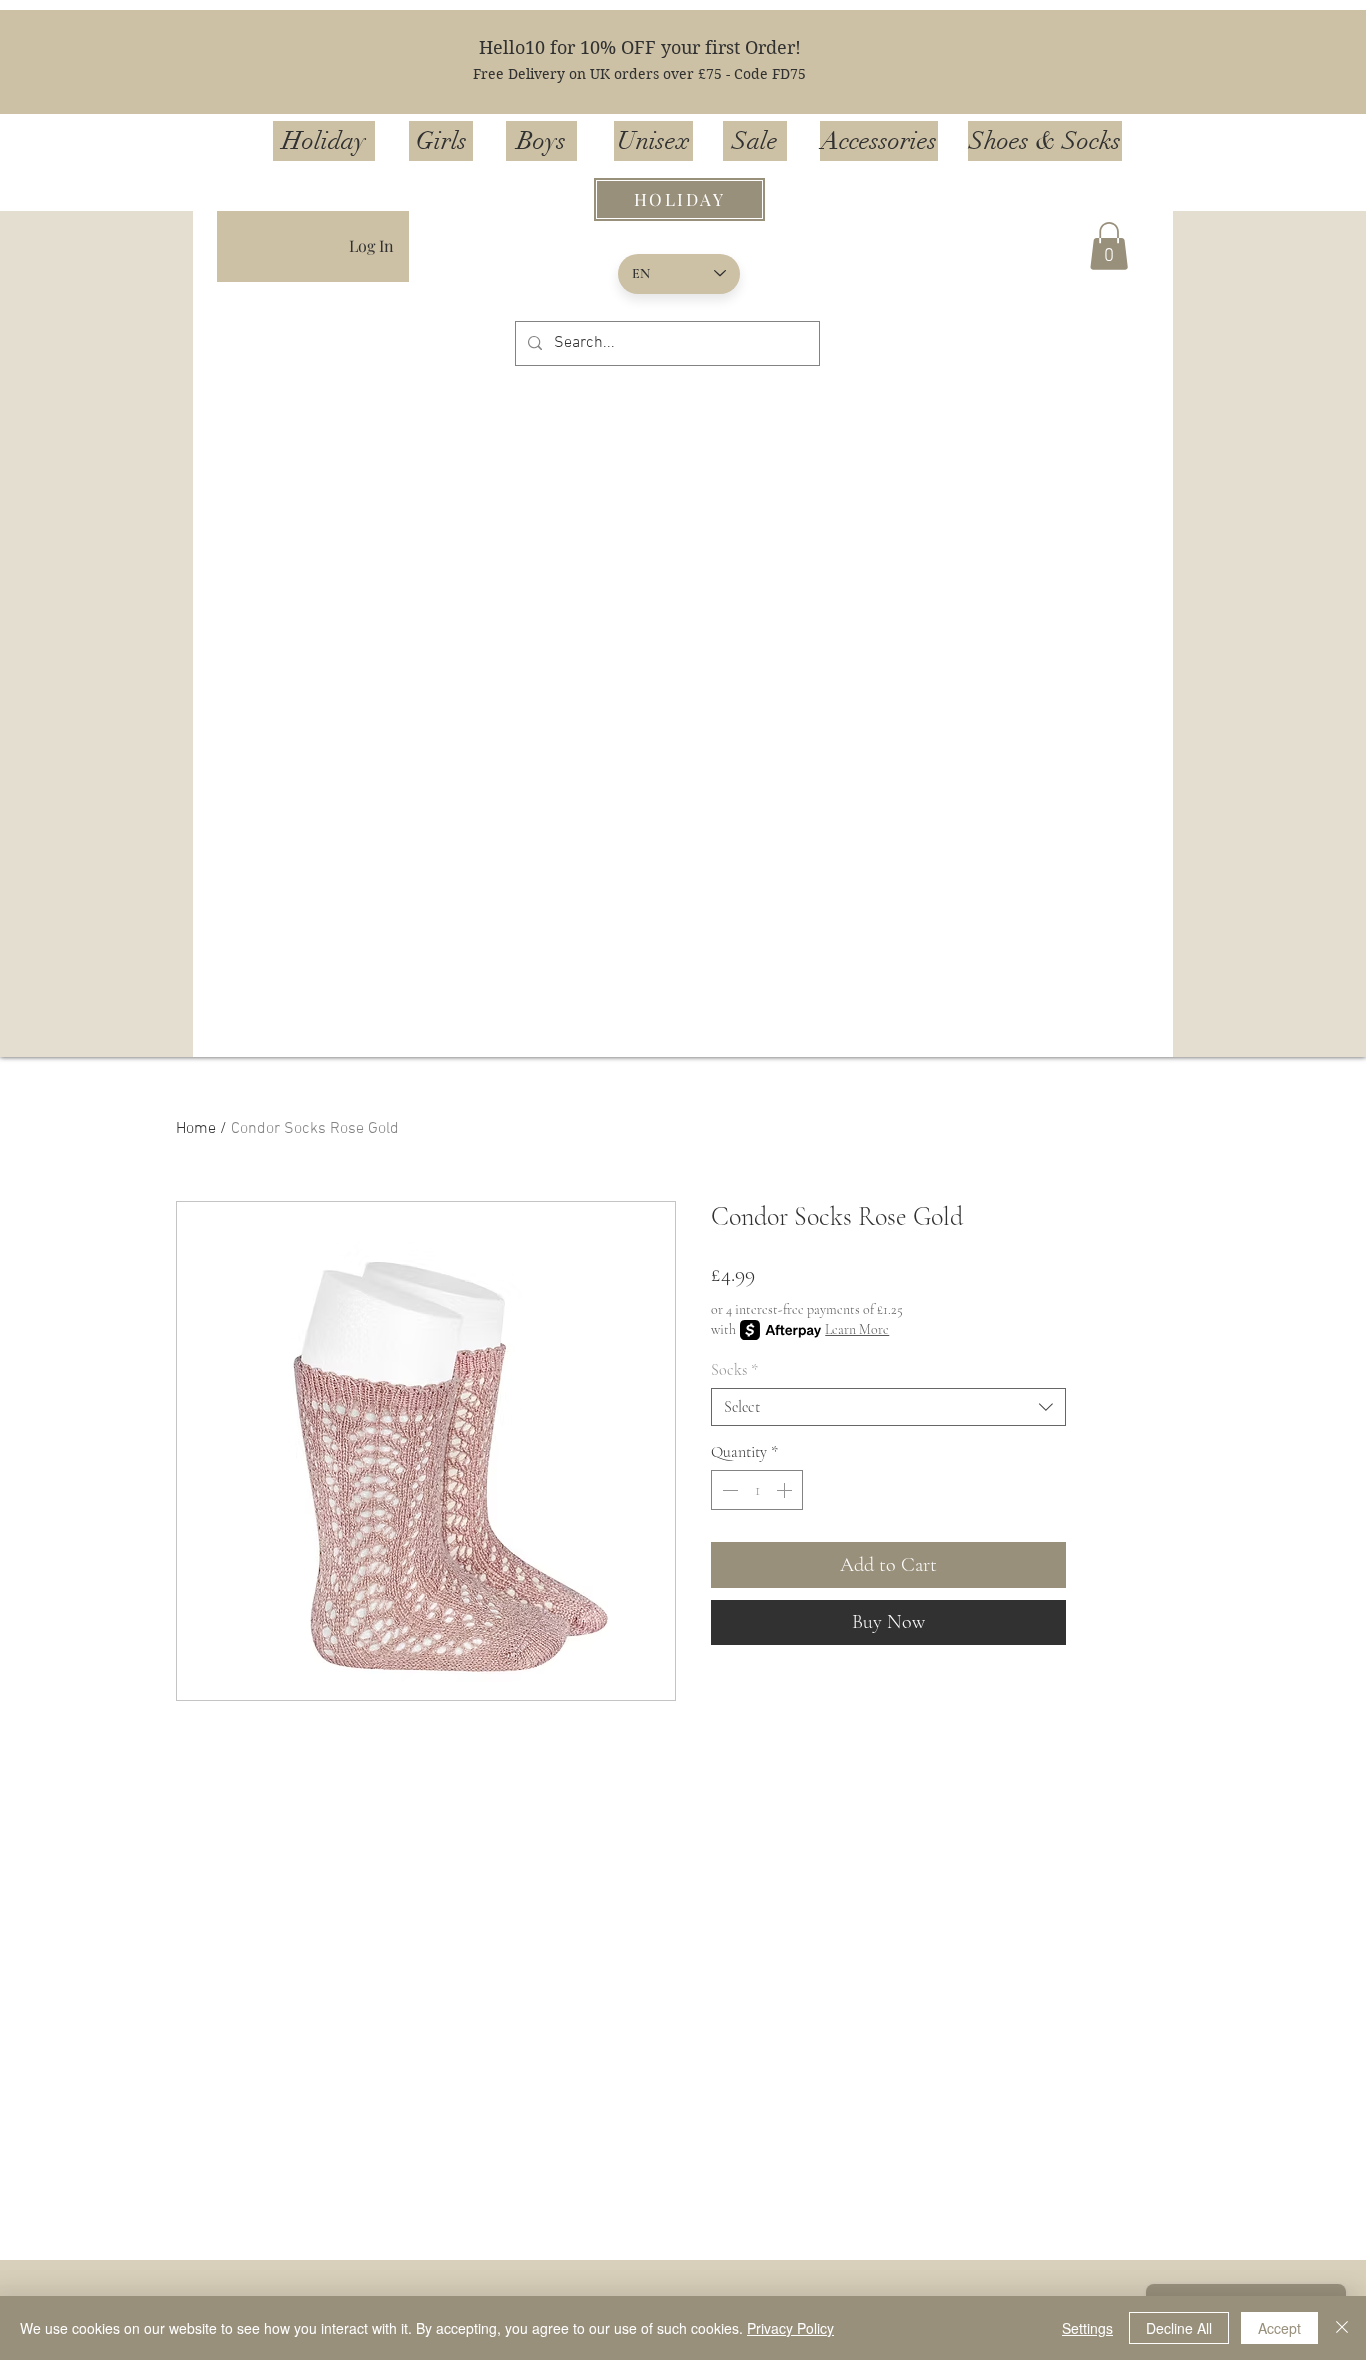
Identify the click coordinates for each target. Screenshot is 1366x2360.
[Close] (1342, 2328)
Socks (734, 1370)
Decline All (1179, 2328)
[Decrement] (728, 1490)
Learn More (857, 1329)
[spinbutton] (757, 1490)
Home (196, 1129)
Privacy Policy (790, 2328)
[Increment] (786, 1490)
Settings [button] (1087, 2328)
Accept (1279, 2328)
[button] (1109, 246)
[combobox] (888, 1407)
